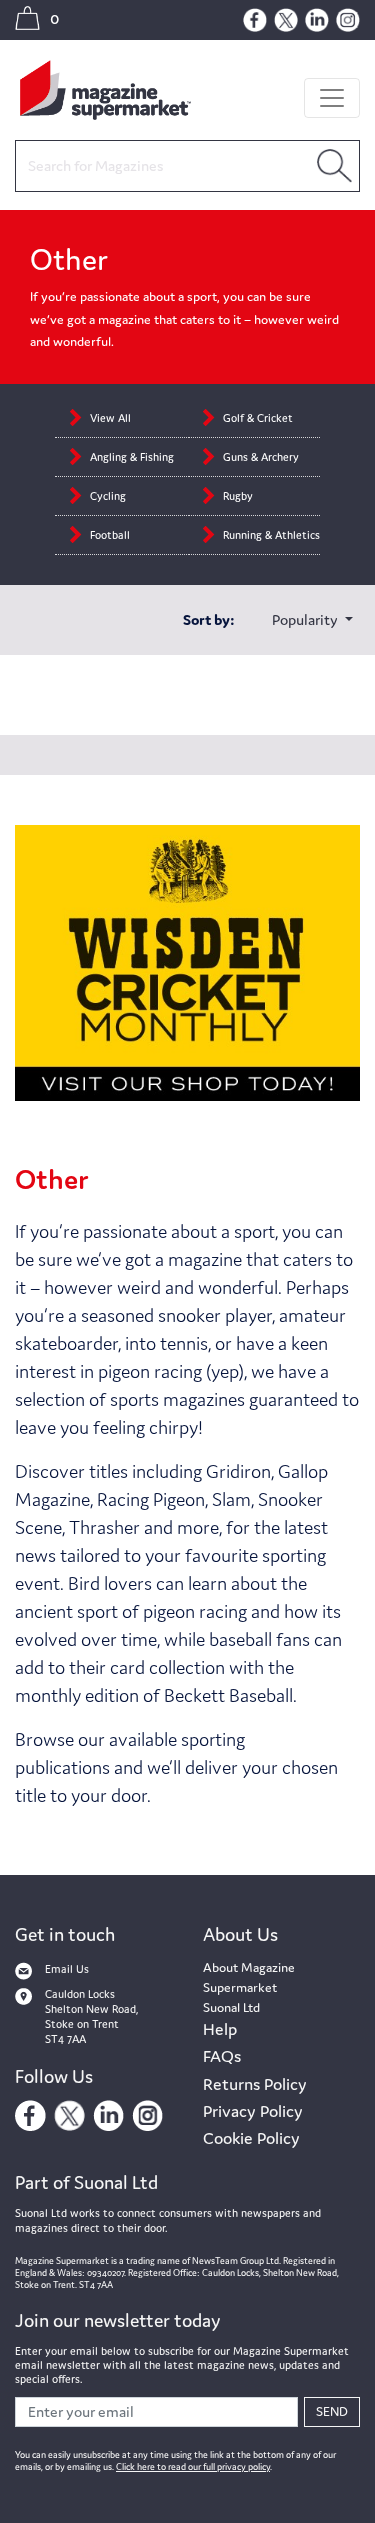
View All (110, 418)
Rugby (239, 496)
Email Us (67, 1969)
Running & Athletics (271, 535)
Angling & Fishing (132, 457)
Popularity (306, 619)
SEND (332, 2411)
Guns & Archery (261, 457)
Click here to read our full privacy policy (193, 2467)
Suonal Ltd (231, 2007)
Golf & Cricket (258, 418)
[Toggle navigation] (332, 98)
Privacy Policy (253, 2111)
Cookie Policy (251, 2138)
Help (220, 2029)
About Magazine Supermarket (249, 1977)
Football (110, 535)
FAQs (222, 2056)
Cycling (109, 496)
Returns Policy (255, 2084)
